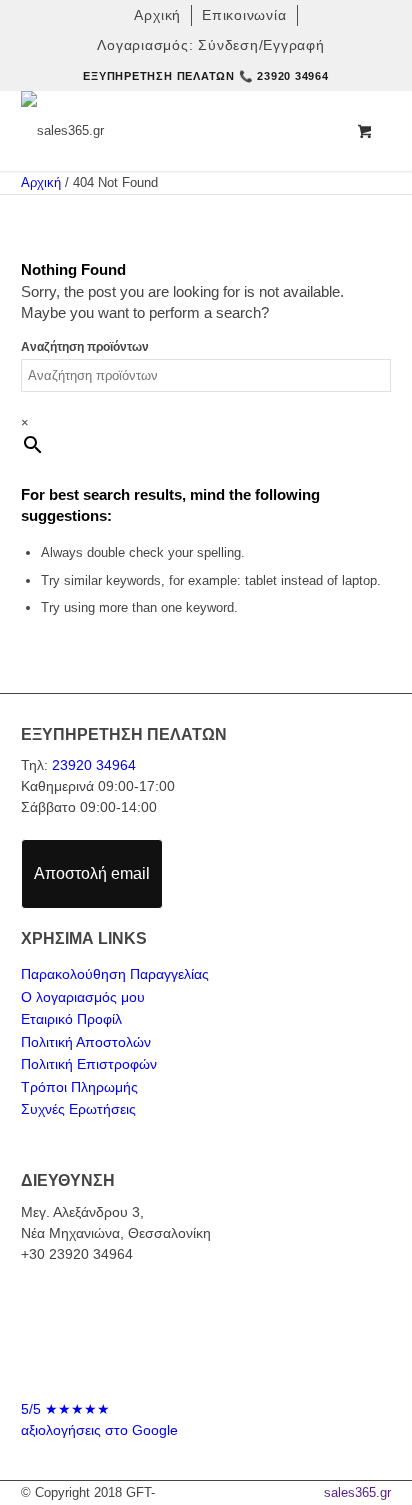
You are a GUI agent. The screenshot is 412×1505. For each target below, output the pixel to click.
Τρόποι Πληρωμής (79, 1087)
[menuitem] (158, 15)
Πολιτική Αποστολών (86, 1042)
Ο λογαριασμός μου (83, 997)
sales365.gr (357, 1492)
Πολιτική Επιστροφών (89, 1064)
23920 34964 (94, 765)
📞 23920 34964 (284, 76)
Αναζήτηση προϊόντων (85, 347)
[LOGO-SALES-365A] (169, 131)
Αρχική (41, 182)
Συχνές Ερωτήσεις (78, 1109)
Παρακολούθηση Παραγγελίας (115, 974)
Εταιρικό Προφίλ (71, 1019)
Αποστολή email (92, 873)
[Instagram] (225, 1367)
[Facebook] (187, 1367)
